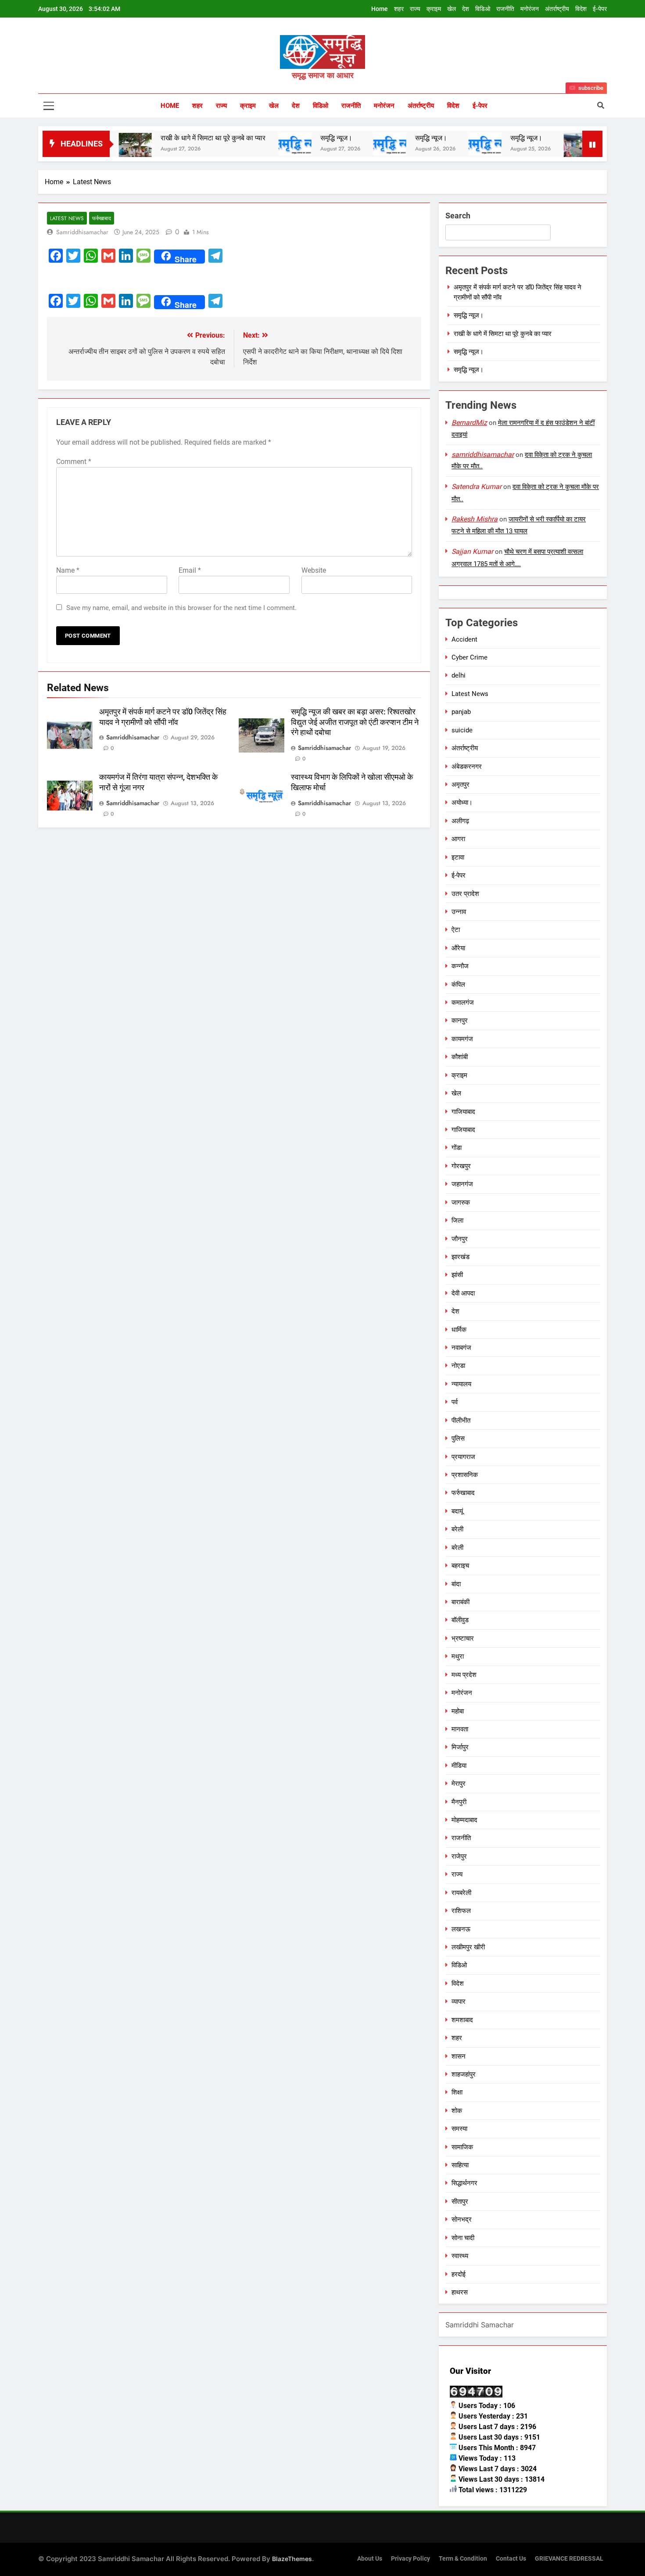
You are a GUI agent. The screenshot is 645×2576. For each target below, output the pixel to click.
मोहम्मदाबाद (464, 1820)
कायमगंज (462, 1039)
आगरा (458, 839)
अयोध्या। (462, 803)
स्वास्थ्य (460, 2256)
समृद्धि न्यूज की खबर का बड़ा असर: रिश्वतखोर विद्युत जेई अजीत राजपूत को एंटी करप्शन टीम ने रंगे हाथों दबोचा (355, 722)
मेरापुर (459, 1784)
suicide (462, 730)
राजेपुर (459, 1856)
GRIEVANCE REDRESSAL (569, 2559)
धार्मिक (459, 1330)
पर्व (455, 1402)
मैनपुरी (459, 1802)
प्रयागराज (463, 1457)
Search (458, 216)
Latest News (67, 218)
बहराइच (460, 1566)
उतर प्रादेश (465, 894)
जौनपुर (460, 1239)
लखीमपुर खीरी (468, 1947)
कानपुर (460, 1020)
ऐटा (456, 930)
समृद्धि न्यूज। (288, 138)
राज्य (415, 9)
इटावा (458, 857)
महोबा (458, 1711)
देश (466, 9)
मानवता (460, 1729)
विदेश (581, 9)
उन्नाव (459, 912)
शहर (399, 9)
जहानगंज (462, 1184)
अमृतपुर (460, 785)
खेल (451, 9)
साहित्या (460, 2165)
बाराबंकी (460, 1602)
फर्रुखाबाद (102, 218)
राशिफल (461, 1911)
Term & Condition (463, 2559)
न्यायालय (461, 1384)
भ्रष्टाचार (463, 1638)
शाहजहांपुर (464, 2074)
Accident (464, 639)
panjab (461, 712)
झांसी (457, 1275)
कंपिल (458, 985)
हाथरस (460, 2292)
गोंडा (457, 1148)
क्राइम (434, 9)
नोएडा (458, 1366)
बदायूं (457, 1511)
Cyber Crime (469, 657)
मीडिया (459, 1766)
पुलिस (458, 1438)
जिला (457, 1220)
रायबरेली (461, 1893)
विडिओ (483, 9)
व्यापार (459, 2002)
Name (68, 570)
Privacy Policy (410, 2559)
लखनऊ (461, 1929)
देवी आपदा (463, 1293)
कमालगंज (463, 1003)
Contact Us (511, 2559)
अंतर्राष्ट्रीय (557, 9)
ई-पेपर (600, 9)
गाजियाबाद (463, 1112)
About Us (370, 2559)
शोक (457, 2111)
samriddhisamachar (82, 232)
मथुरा (458, 1656)
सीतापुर (460, 2201)
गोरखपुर (461, 1166)
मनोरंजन (530, 9)
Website (314, 570)
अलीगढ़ (460, 821)
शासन (459, 2056)
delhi (459, 675)
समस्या (459, 2129)
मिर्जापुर (460, 1747)
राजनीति (505, 9)
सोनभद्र (462, 2219)
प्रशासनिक (465, 1475)
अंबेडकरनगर (467, 767)
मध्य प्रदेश (464, 1675)
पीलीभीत (461, 1420)
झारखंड (460, 1257)
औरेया (458, 948)
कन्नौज (460, 966)
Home (380, 9)
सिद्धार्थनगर (464, 2183)
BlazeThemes (292, 2559)
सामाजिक (462, 2147)
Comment (74, 462)
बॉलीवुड (460, 1620)
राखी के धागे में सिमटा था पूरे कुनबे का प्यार (164, 138)
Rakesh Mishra (475, 519)
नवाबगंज (461, 1348)
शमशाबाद (462, 2020)
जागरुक (461, 1202)
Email (190, 570)
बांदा (456, 1584)
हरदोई (459, 2274)
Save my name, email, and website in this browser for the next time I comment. (181, 608)
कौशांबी (460, 1057)
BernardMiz (469, 423)
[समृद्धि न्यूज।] (246, 144)
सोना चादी (463, 2238)
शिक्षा (457, 2092)
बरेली (457, 1529)
